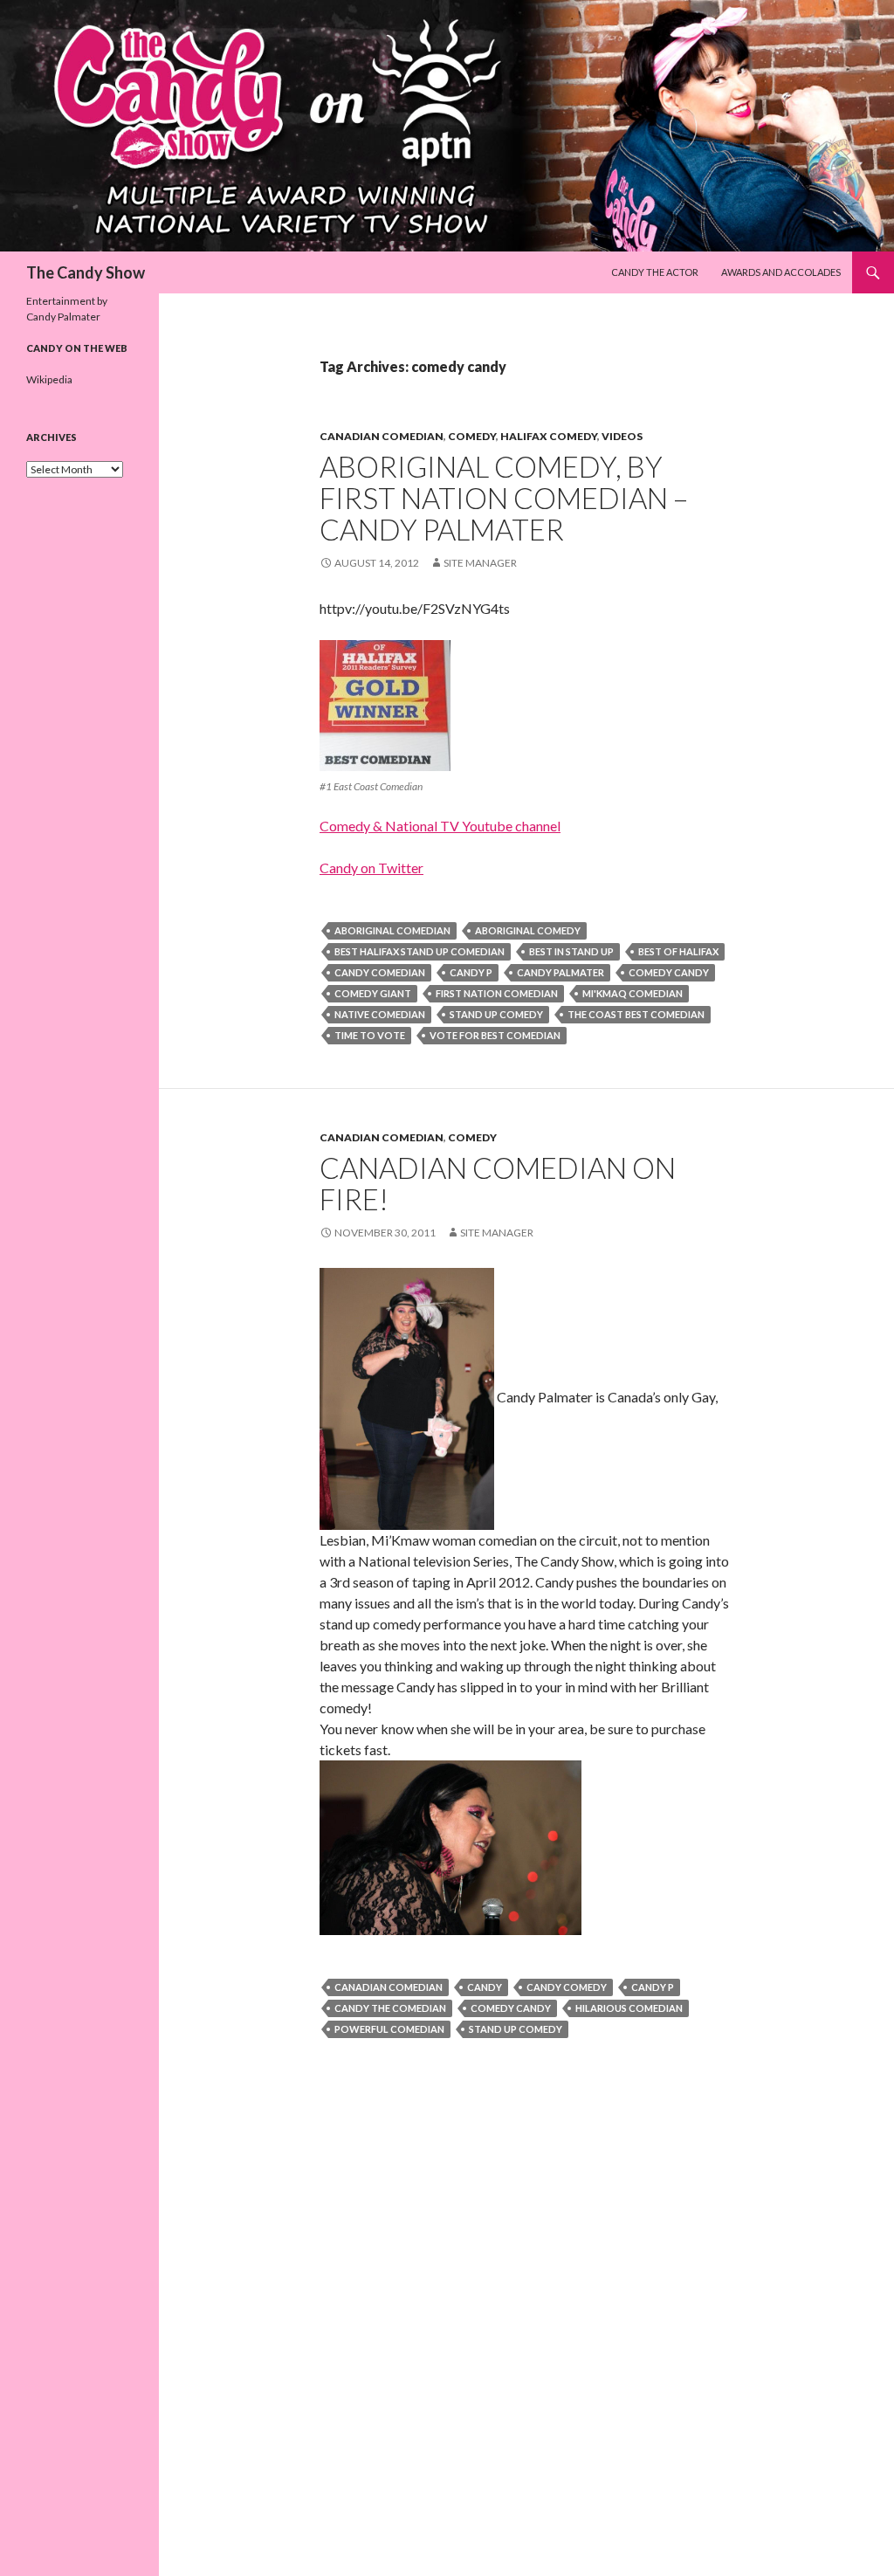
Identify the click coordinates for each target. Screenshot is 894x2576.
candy (485, 1987)
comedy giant (373, 993)
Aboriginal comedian (392, 930)
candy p (471, 972)
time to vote (370, 1035)
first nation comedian (497, 993)
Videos (622, 436)
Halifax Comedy (549, 436)
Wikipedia (49, 379)
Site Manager (480, 563)
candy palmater (560, 972)
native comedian (380, 1014)
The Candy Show (86, 272)
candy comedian (380, 972)
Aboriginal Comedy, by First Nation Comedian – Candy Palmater (504, 498)
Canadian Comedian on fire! (498, 1183)
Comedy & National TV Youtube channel (440, 826)
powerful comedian (389, 2029)
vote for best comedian (495, 1035)
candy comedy (567, 1987)
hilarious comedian (629, 2008)
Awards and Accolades (781, 272)
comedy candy (669, 972)
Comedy (472, 436)
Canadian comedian (389, 1987)
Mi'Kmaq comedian (633, 993)
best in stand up (571, 951)
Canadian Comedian (382, 436)
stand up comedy (496, 1014)
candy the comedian (390, 2008)
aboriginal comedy (528, 930)
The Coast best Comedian (636, 1014)
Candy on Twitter (371, 868)
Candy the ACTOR (655, 272)
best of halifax (678, 951)
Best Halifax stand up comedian (419, 951)
